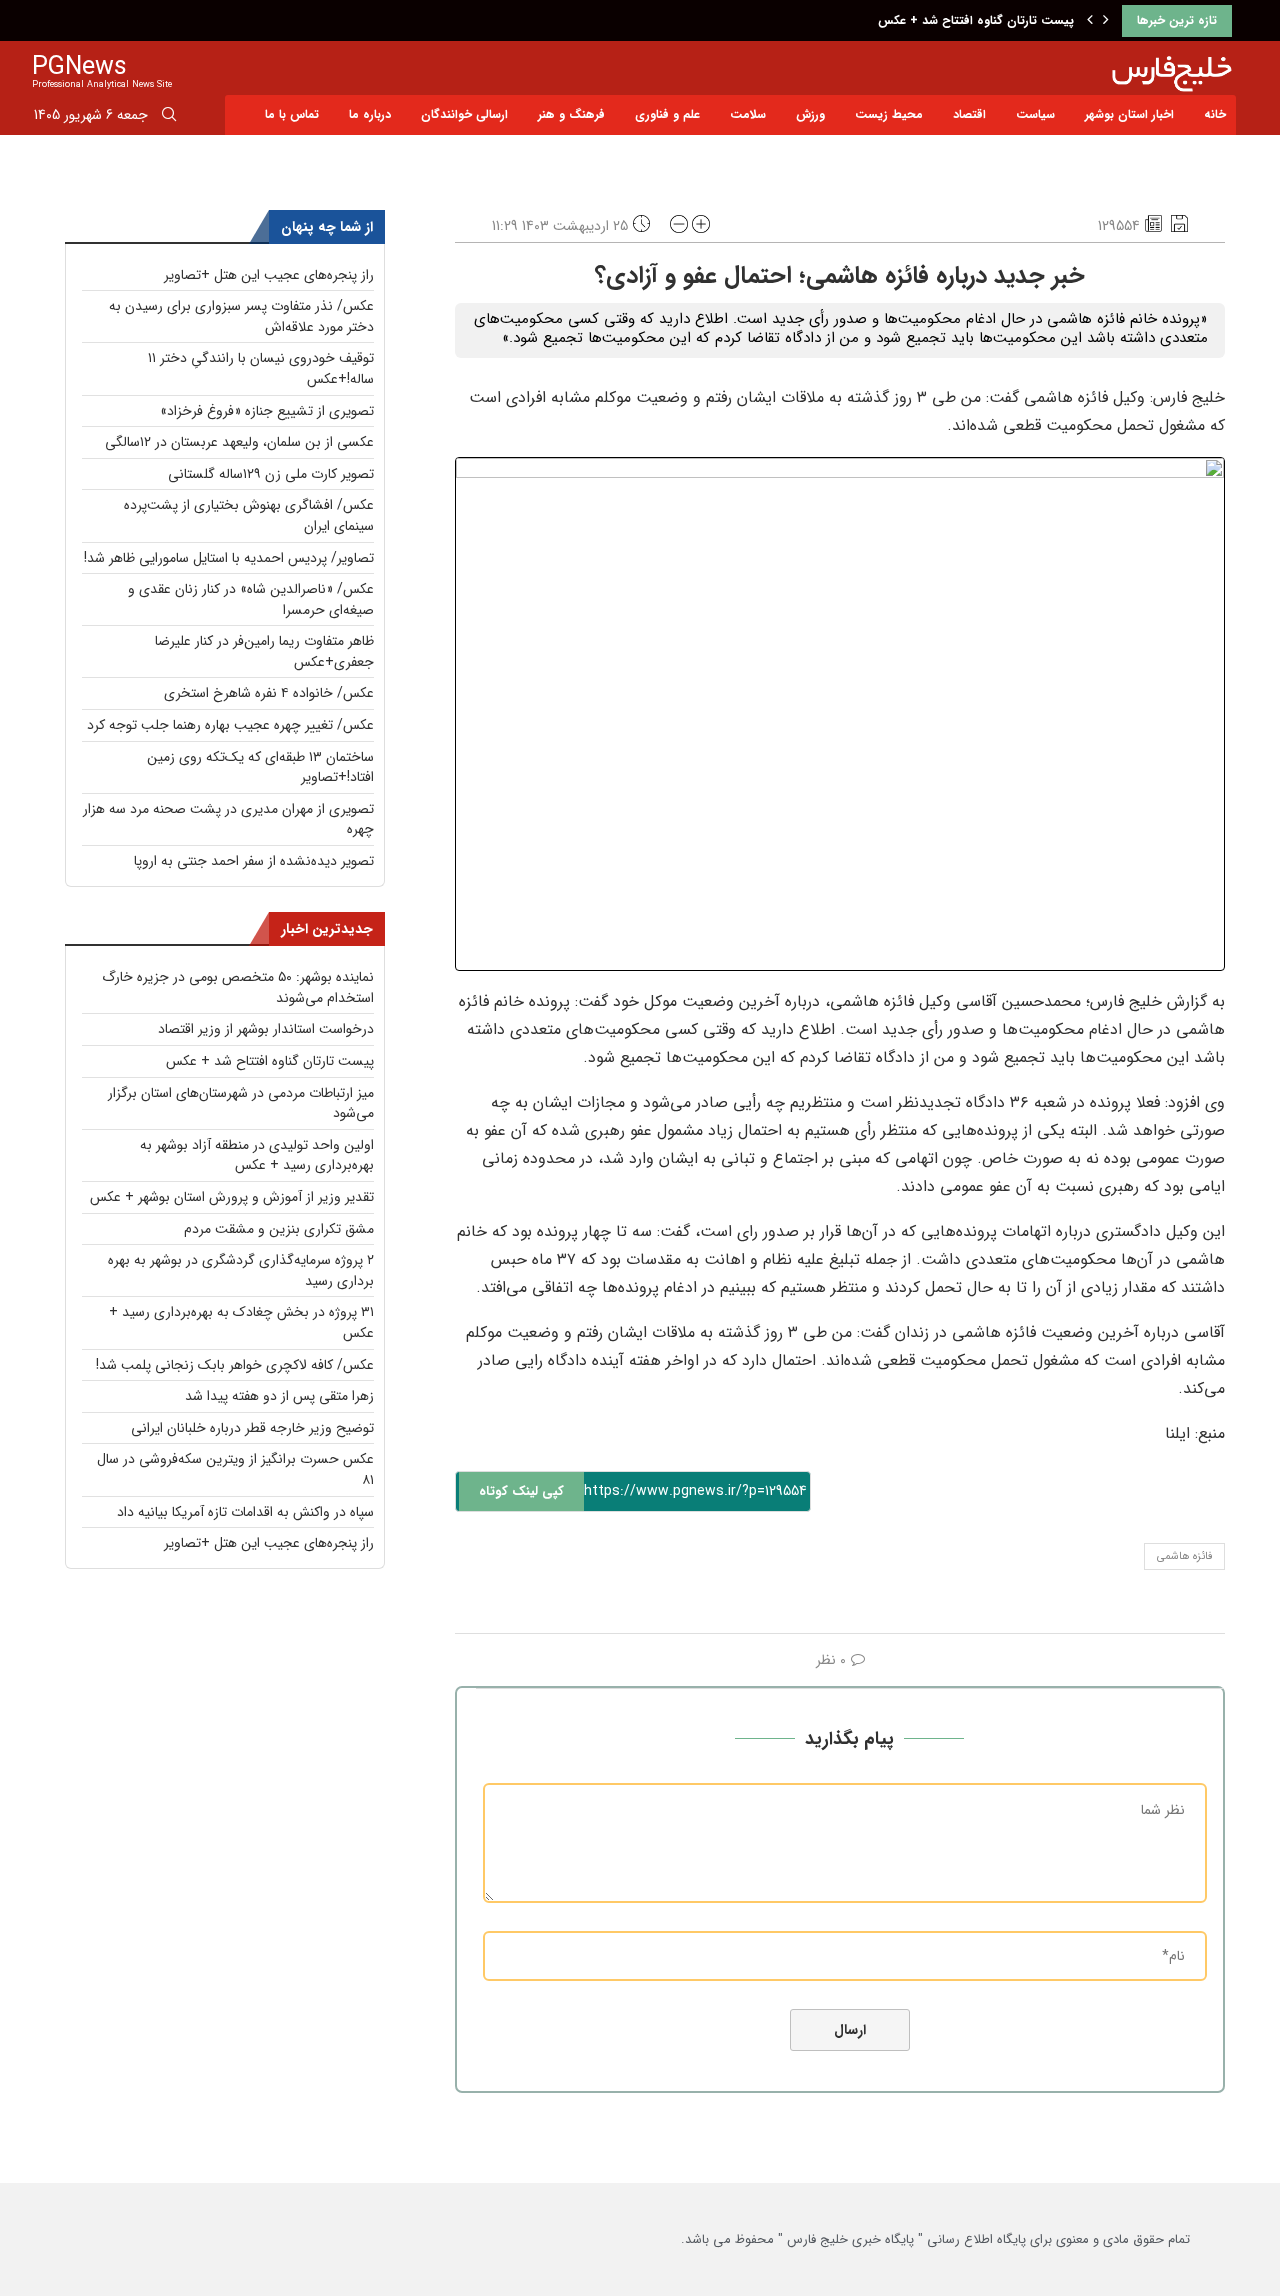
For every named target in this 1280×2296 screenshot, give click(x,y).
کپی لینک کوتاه (521, 1491)
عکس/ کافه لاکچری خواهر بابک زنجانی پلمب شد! (235, 1365)
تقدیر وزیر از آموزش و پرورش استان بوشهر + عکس (232, 1197)
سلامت (748, 114)
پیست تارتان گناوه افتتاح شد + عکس (976, 20)
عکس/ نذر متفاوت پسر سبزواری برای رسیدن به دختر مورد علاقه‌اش (241, 316)
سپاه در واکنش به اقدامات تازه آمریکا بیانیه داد (245, 1512)
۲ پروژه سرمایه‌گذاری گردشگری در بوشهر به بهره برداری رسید (241, 1270)
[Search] (169, 118)
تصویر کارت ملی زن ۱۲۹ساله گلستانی (271, 474)
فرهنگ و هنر (571, 114)
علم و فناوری (667, 114)
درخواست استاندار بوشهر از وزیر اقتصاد (266, 1029)
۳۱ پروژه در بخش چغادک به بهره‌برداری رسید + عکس (241, 1322)
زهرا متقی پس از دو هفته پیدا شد (279, 1396)
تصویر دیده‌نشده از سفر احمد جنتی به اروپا (254, 861)
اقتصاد (969, 114)
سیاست (1035, 114)
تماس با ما (292, 114)
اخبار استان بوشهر (1129, 114)
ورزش (810, 114)
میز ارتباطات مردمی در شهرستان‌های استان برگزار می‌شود (241, 1103)
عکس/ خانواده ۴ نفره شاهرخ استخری (269, 693)
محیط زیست (889, 114)
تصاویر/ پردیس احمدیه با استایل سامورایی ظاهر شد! (229, 558)
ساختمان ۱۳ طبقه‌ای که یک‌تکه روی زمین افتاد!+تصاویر (260, 767)
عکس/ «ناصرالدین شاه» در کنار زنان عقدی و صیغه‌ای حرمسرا (251, 599)
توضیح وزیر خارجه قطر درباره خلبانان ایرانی (252, 1428)
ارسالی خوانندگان (464, 114)
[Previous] (1090, 21)
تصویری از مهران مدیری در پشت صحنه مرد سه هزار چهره (228, 819)
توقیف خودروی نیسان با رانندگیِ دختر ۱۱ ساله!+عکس (261, 368)
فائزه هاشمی (1184, 1556)
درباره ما (370, 114)
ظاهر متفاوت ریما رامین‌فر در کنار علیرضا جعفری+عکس (264, 651)
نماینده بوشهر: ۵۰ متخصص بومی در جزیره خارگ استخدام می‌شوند (238, 987)
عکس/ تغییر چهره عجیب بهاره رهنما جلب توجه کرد (230, 725)
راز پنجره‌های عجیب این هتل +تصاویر (269, 275)
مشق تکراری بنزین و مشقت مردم (279, 1229)
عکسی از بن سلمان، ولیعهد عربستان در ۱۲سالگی (239, 442)
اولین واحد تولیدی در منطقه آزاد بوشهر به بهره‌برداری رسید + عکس (257, 1155)
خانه (1215, 114)
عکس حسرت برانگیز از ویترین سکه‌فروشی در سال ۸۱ (235, 1469)
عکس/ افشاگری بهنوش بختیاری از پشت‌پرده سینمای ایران (249, 515)
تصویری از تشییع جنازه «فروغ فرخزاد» (267, 411)
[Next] (1106, 21)
